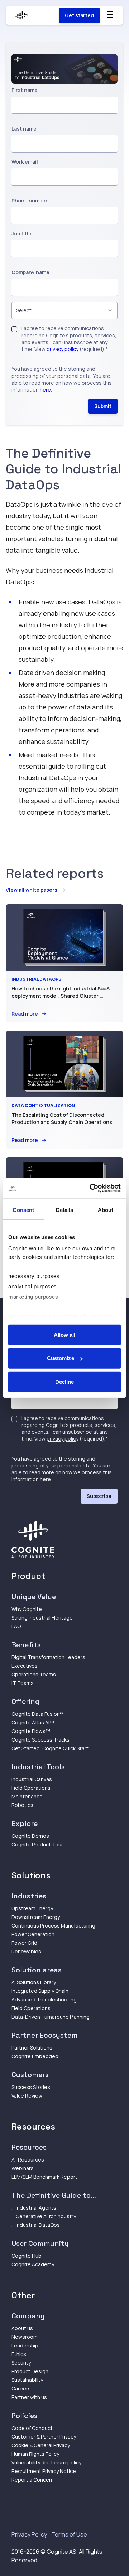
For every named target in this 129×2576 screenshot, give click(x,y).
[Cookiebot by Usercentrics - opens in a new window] (91, 1188)
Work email (25, 162)
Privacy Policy (29, 2534)
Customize (61, 1358)
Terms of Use (69, 2534)
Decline (65, 1381)
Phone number (30, 200)
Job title (21, 233)
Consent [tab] (23, 1210)
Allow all (65, 1334)
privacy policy (63, 349)
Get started (79, 15)
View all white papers (32, 890)
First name (25, 90)
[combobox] (64, 310)
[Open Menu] (110, 14)
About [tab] (106, 1210)
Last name (24, 129)
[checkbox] (14, 329)
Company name (30, 272)
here (45, 390)
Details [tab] (65, 1210)
